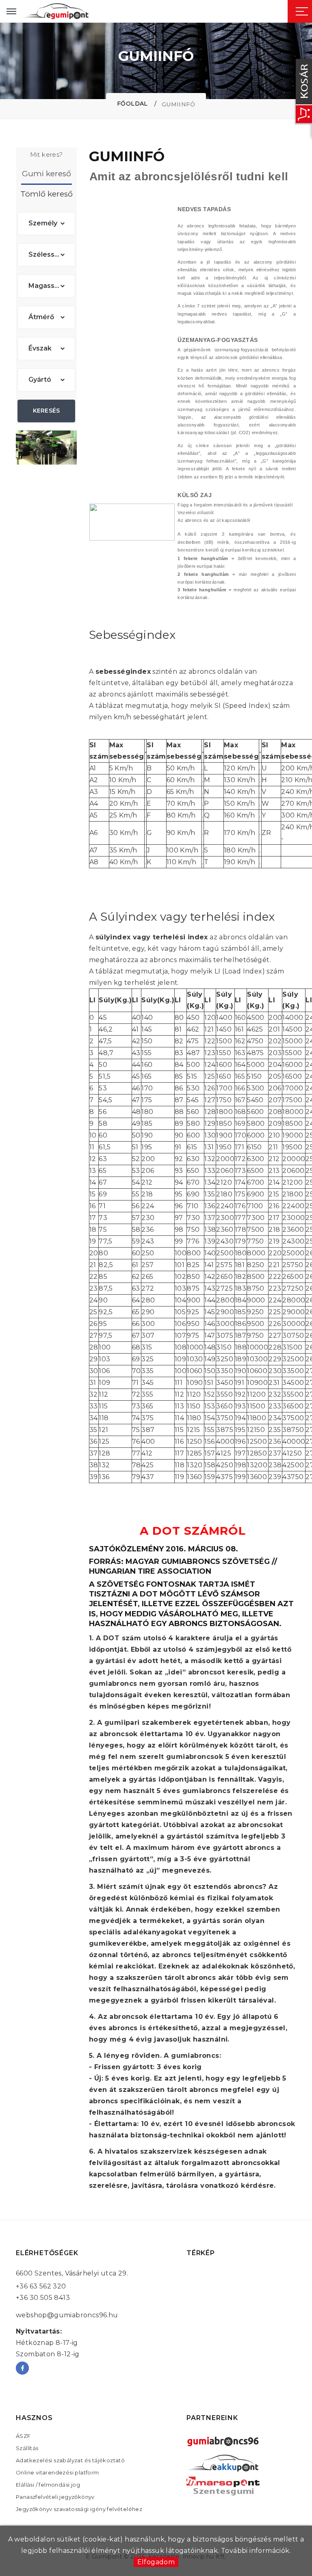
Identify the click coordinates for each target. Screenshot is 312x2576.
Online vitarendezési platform (57, 2472)
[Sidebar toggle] (302, 11)
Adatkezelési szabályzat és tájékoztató (70, 2460)
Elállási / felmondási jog (48, 2485)
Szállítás (27, 2448)
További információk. (256, 2551)
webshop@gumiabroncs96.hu (67, 2315)
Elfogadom (156, 2562)
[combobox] (46, 224)
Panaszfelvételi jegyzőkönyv (55, 2497)
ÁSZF (23, 2436)
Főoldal (132, 104)
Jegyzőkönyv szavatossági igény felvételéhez (79, 2509)
